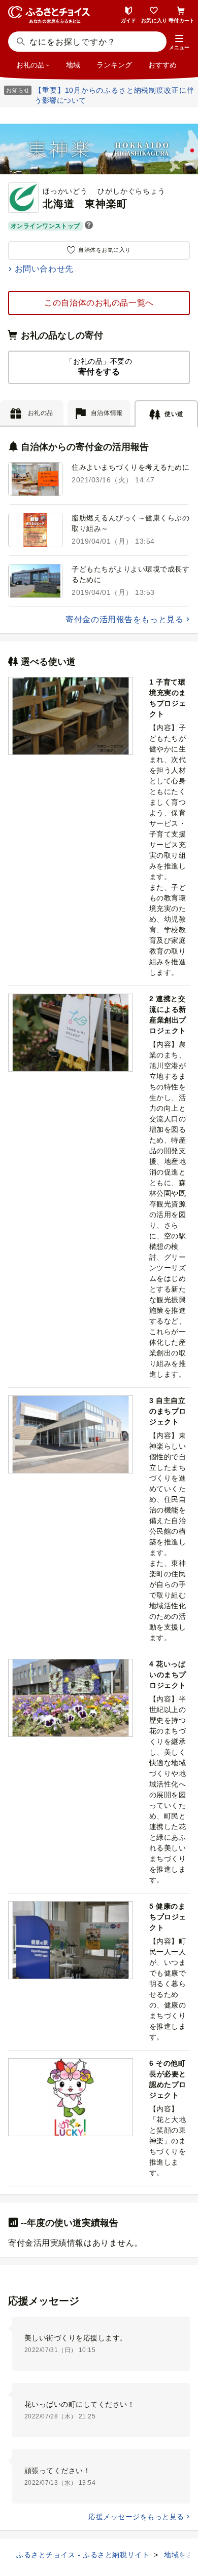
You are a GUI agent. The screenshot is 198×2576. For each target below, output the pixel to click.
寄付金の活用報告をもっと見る (124, 619)
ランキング (114, 65)
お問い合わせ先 (44, 269)
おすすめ (162, 65)
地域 (73, 65)
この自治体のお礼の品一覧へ (99, 303)
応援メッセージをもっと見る (136, 2517)
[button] (179, 43)
